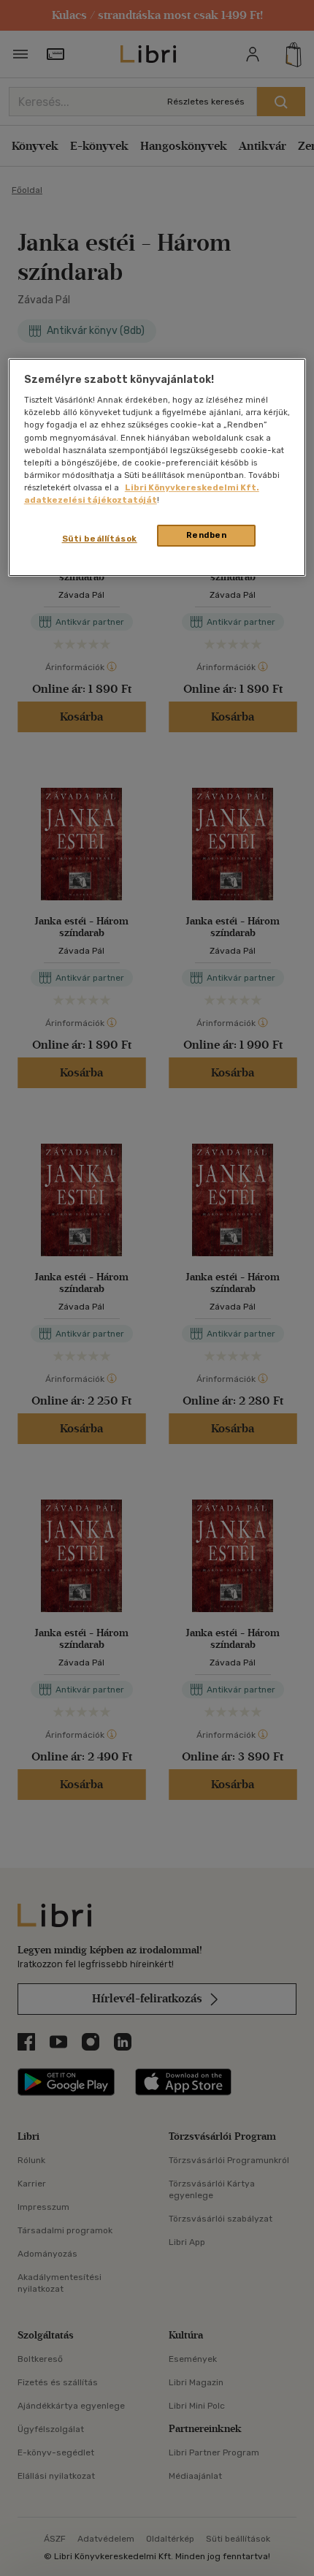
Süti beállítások (100, 539)
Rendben (207, 535)
